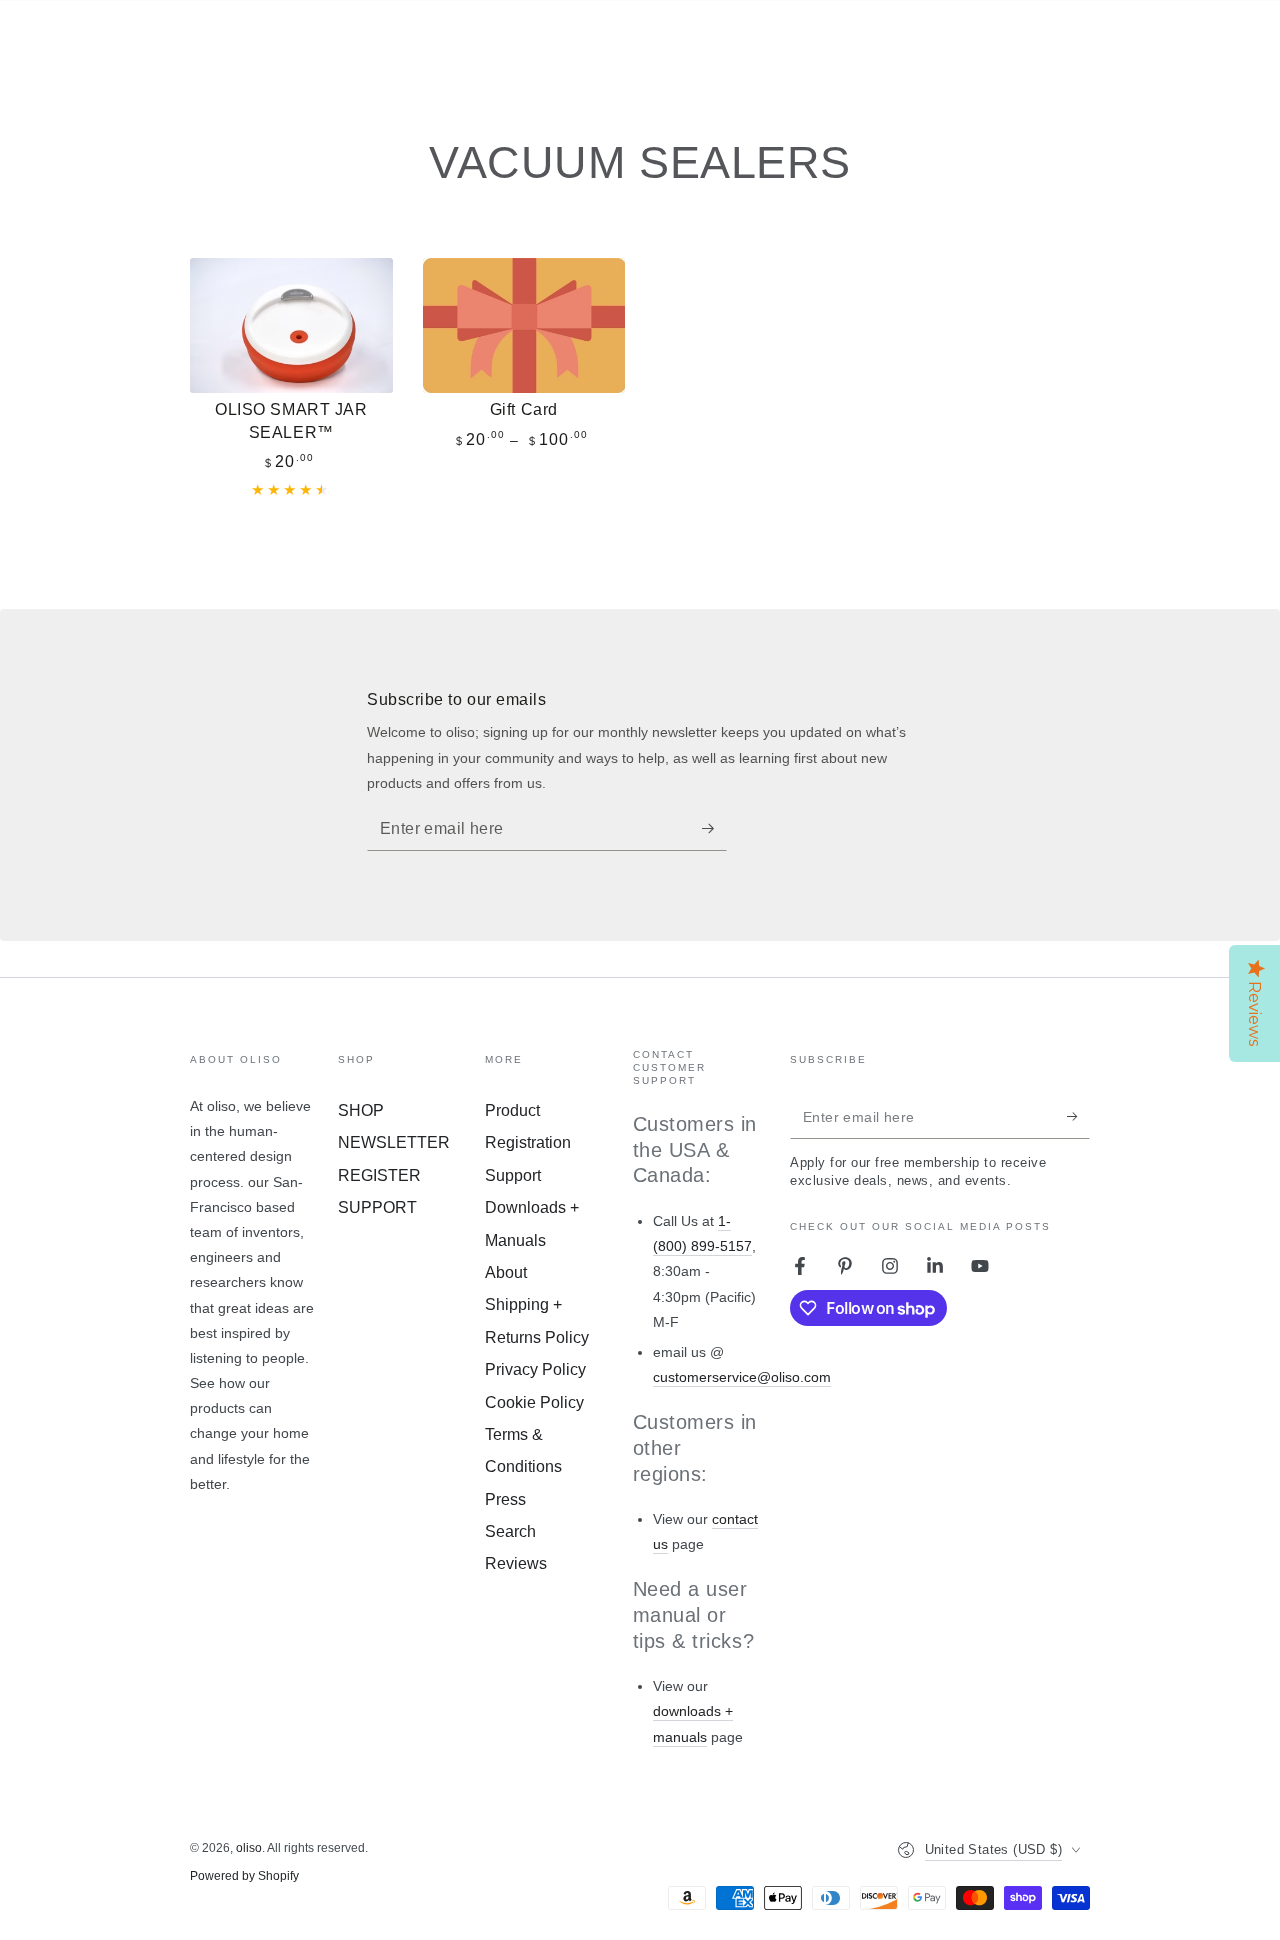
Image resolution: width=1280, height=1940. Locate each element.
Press (505, 1499)
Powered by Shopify (244, 1876)
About (506, 1272)
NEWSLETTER (394, 1142)
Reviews (516, 1563)
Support (513, 1175)
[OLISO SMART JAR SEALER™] (291, 325)
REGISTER (379, 1175)
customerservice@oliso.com (742, 1377)
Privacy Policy (535, 1369)
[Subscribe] (714, 828)
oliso (249, 1848)
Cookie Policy (534, 1402)
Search (510, 1531)
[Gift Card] (524, 325)
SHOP (361, 1110)
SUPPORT (377, 1207)
